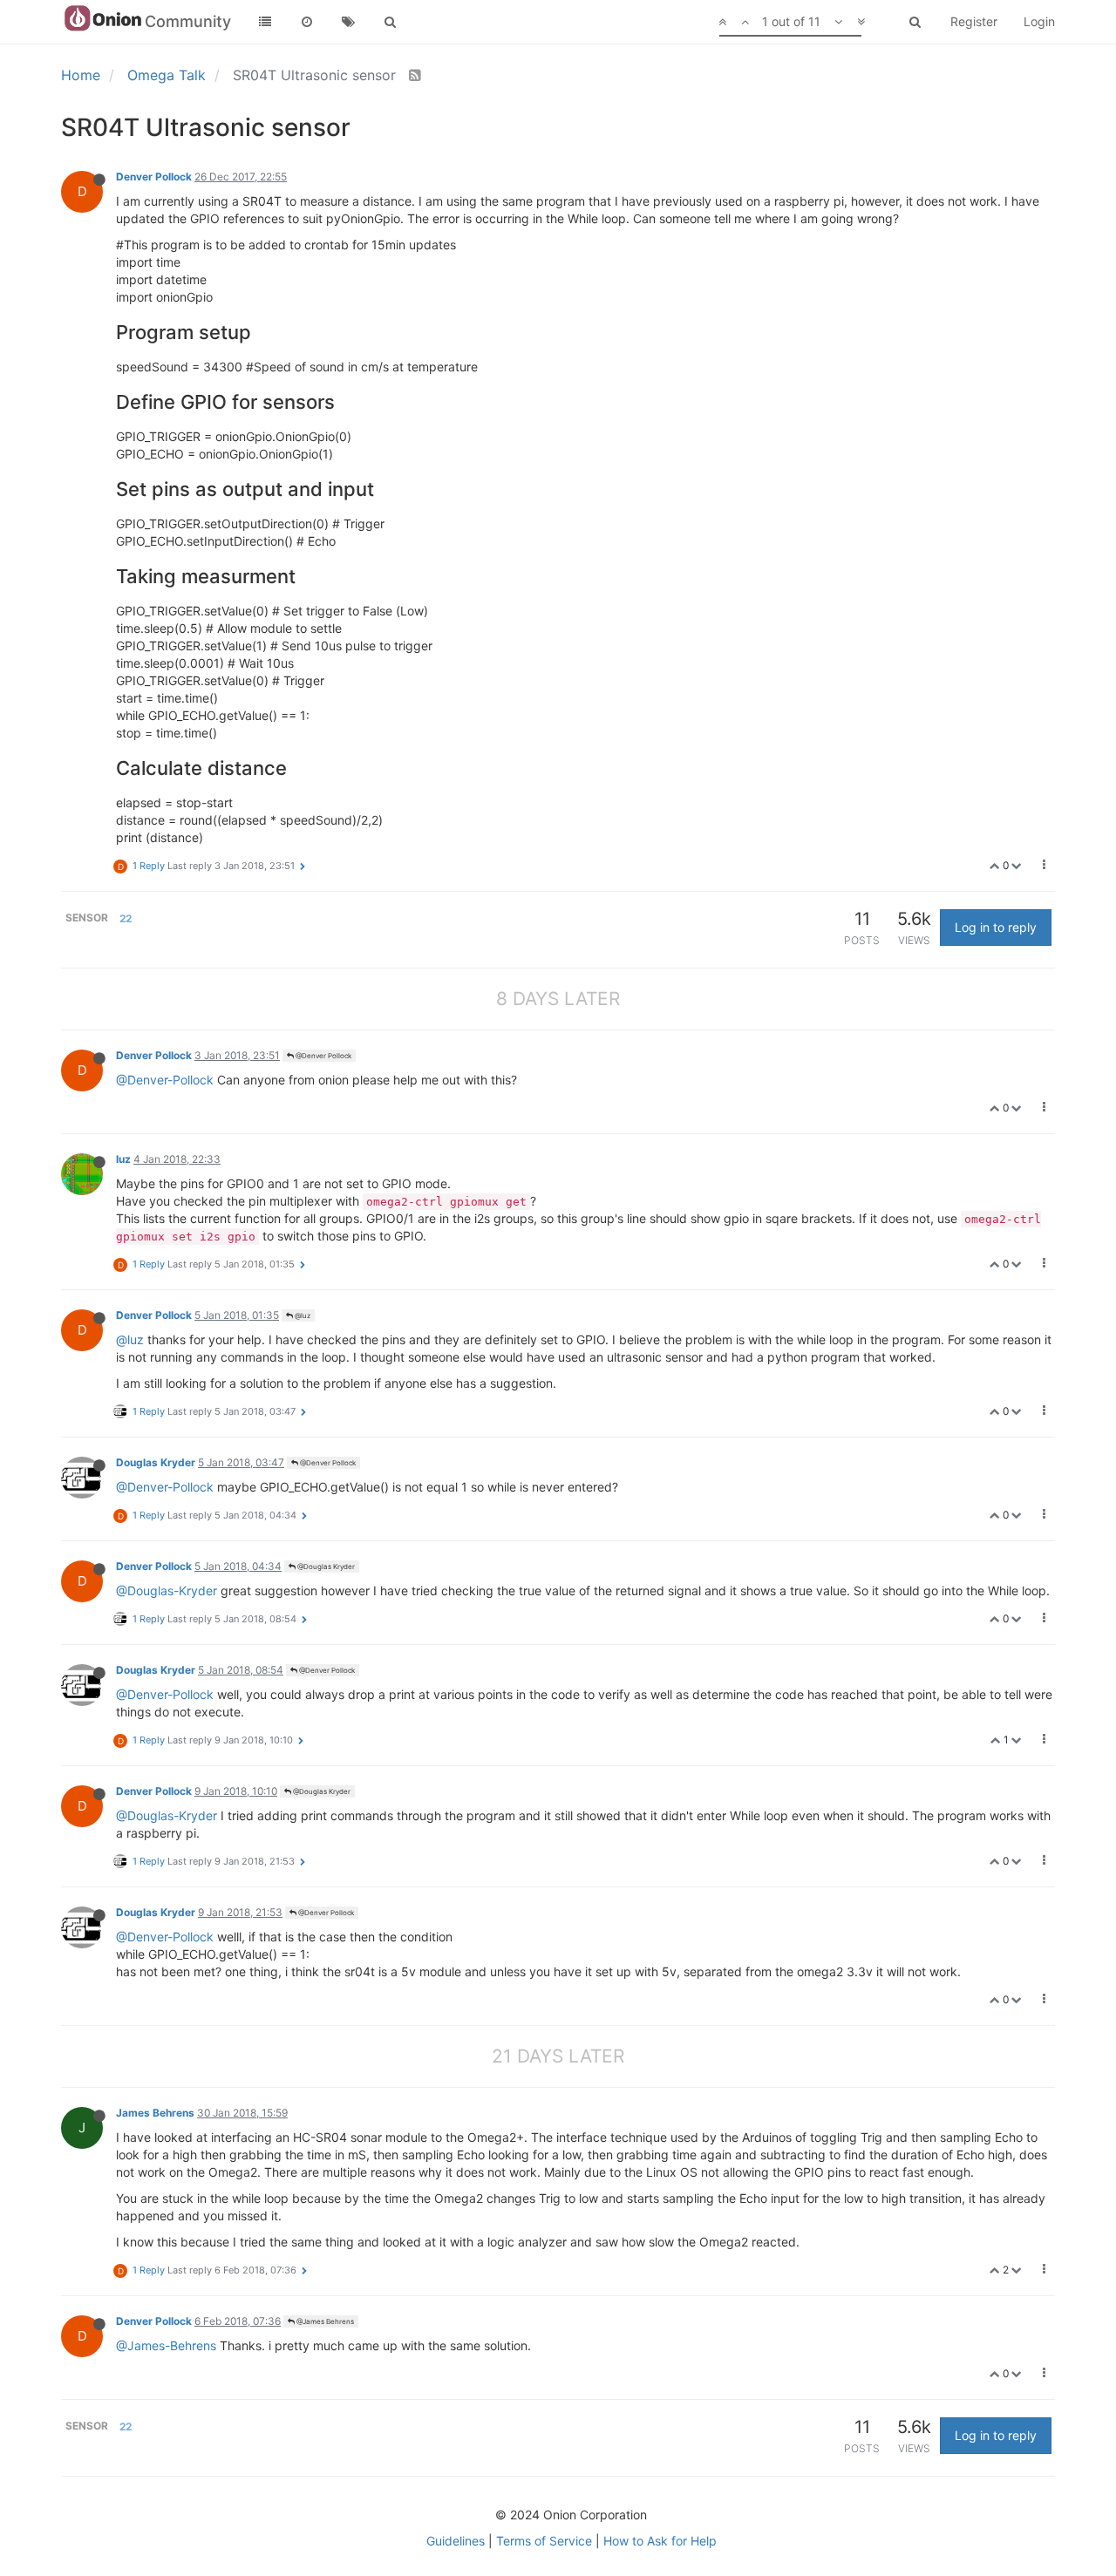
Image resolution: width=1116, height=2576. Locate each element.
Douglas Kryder (156, 1462)
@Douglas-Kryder (167, 1590)
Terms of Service (544, 2541)
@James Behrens (324, 2321)
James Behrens (155, 2113)
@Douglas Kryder (325, 1567)
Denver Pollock (154, 177)
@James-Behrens (166, 2345)
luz (123, 1159)
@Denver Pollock (323, 1056)
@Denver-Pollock (165, 1080)
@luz (302, 1315)
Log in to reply (996, 927)
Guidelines (456, 2541)
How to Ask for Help (660, 2541)
